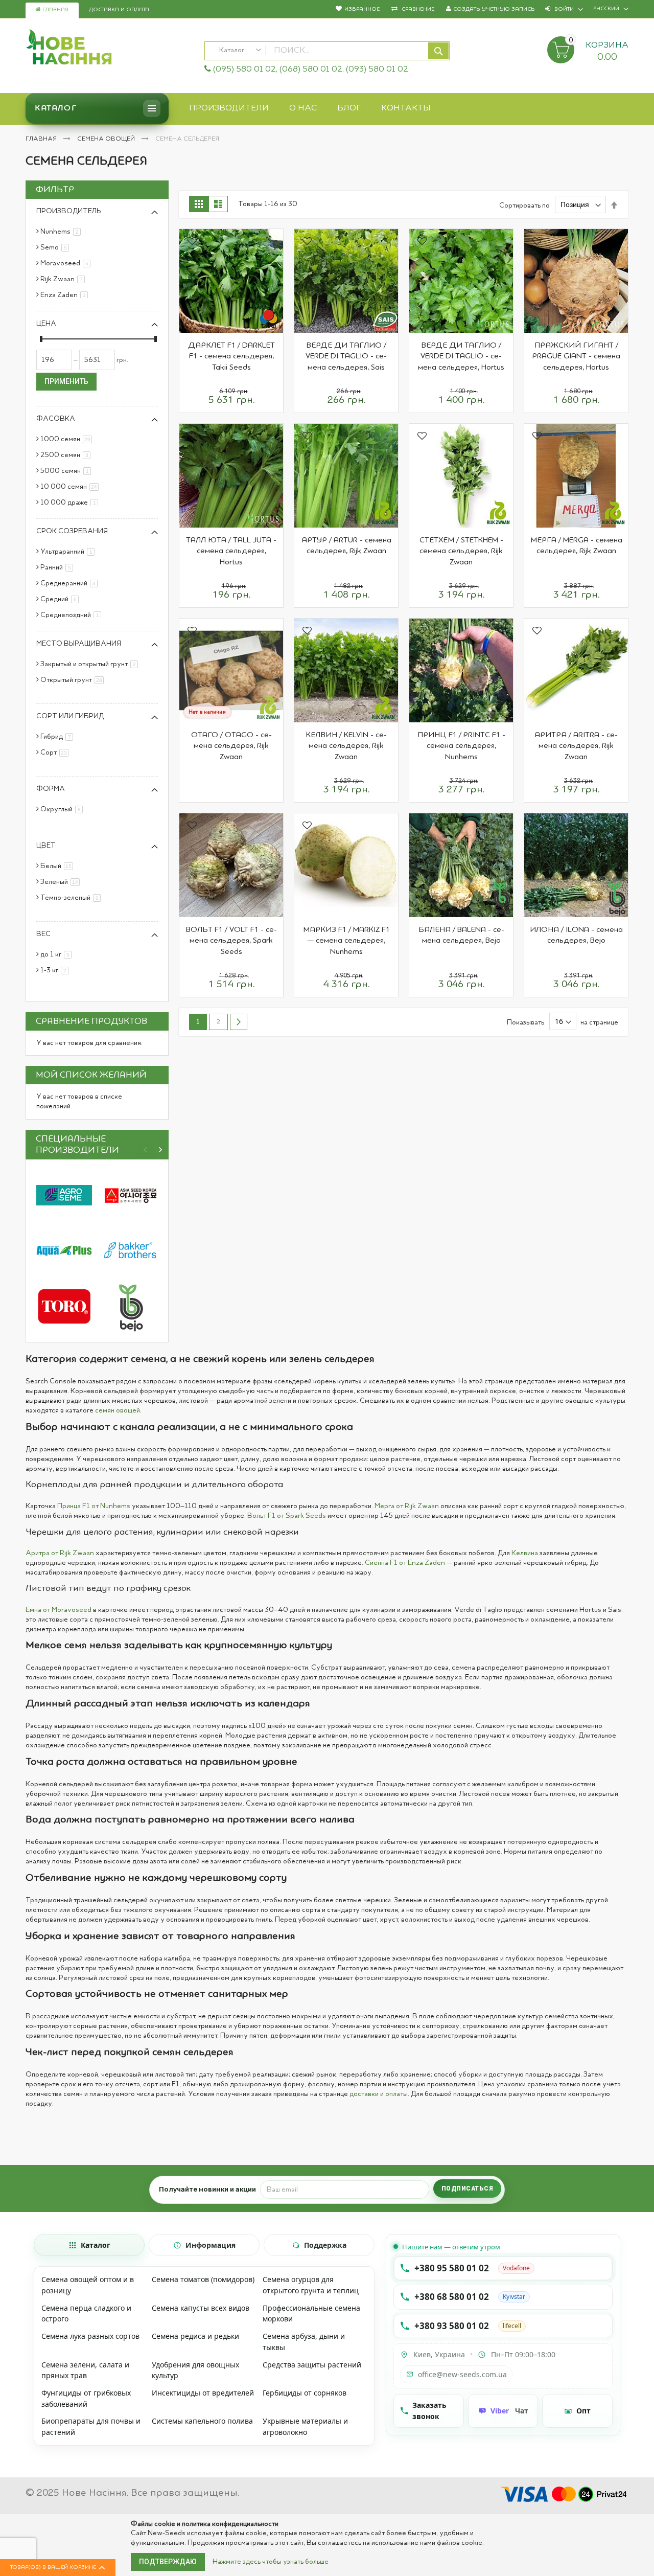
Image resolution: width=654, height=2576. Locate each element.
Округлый (63, 809)
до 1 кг (58, 954)
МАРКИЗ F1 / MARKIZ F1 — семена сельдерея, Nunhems (346, 941)
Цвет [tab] (46, 846)
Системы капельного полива (202, 2421)
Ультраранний (69, 552)
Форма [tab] (51, 789)
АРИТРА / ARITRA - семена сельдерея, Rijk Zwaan (576, 746)
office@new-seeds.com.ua (462, 2374)
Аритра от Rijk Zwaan (60, 1553)
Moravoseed (67, 263)
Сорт (56, 753)
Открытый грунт (74, 680)
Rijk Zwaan (64, 279)
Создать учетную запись (494, 9)
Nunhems (62, 232)
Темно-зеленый (72, 898)
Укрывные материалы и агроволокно (305, 2426)
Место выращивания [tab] (79, 644)
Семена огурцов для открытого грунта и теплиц (311, 2285)
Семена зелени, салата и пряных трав (85, 2370)
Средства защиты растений (312, 2365)
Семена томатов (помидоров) (203, 2279)
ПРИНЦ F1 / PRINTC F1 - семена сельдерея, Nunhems (461, 746)
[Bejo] (130, 1306)
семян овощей (118, 1410)
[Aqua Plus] (64, 1251)
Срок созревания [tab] (72, 531)
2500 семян (67, 455)
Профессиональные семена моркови (311, 2313)
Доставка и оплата (119, 10)
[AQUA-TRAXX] (64, 1306)
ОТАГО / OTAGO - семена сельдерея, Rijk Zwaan (231, 746)
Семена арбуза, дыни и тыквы (304, 2342)
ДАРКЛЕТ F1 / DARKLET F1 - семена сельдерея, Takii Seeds (231, 357)
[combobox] (327, 51)
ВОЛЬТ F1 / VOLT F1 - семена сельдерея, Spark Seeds (231, 941)
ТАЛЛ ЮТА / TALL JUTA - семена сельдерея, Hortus (231, 551)
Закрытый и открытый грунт (91, 664)
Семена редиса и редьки (195, 2336)
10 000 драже (71, 503)
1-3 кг (56, 970)
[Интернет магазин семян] (110, 49)
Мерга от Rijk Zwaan (407, 1506)
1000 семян (68, 439)
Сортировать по (524, 205)
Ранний (59, 567)
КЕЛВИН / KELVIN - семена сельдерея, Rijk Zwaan (346, 746)
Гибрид (59, 737)
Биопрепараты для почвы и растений (91, 2426)
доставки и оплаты (379, 2094)
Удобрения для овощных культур (195, 2370)
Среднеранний (71, 583)
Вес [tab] (43, 934)
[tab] (89, 2245)
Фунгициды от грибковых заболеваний (86, 2398)
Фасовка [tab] (56, 419)
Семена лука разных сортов (90, 2336)
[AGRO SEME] (64, 1195)
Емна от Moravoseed (59, 1610)
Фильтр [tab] (55, 190)
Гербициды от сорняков (305, 2393)
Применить (66, 381)
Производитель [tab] (69, 211)
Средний (61, 599)
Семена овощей (107, 139)
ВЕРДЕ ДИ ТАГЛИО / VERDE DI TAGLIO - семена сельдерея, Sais (346, 357)
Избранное (362, 9)
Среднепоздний (73, 615)
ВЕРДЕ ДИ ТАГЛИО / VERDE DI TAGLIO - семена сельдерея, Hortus (461, 357)
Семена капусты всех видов (201, 2308)
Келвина (525, 1553)
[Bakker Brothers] (130, 1251)
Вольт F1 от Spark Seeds (287, 1516)
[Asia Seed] (130, 1195)
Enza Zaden (66, 295)
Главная (55, 10)
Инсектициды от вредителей (203, 2393)
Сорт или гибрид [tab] (70, 716)
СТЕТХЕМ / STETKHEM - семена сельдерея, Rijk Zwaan (461, 551)
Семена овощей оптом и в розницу (88, 2285)
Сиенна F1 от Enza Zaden (405, 1563)
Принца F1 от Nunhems (94, 1506)
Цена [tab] (46, 324)
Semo (56, 247)
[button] (192, 242)
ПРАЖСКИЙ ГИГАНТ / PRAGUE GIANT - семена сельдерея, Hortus (576, 357)
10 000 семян (71, 487)
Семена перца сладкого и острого (86, 2313)
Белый (59, 866)
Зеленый (62, 882)
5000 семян (67, 471)
